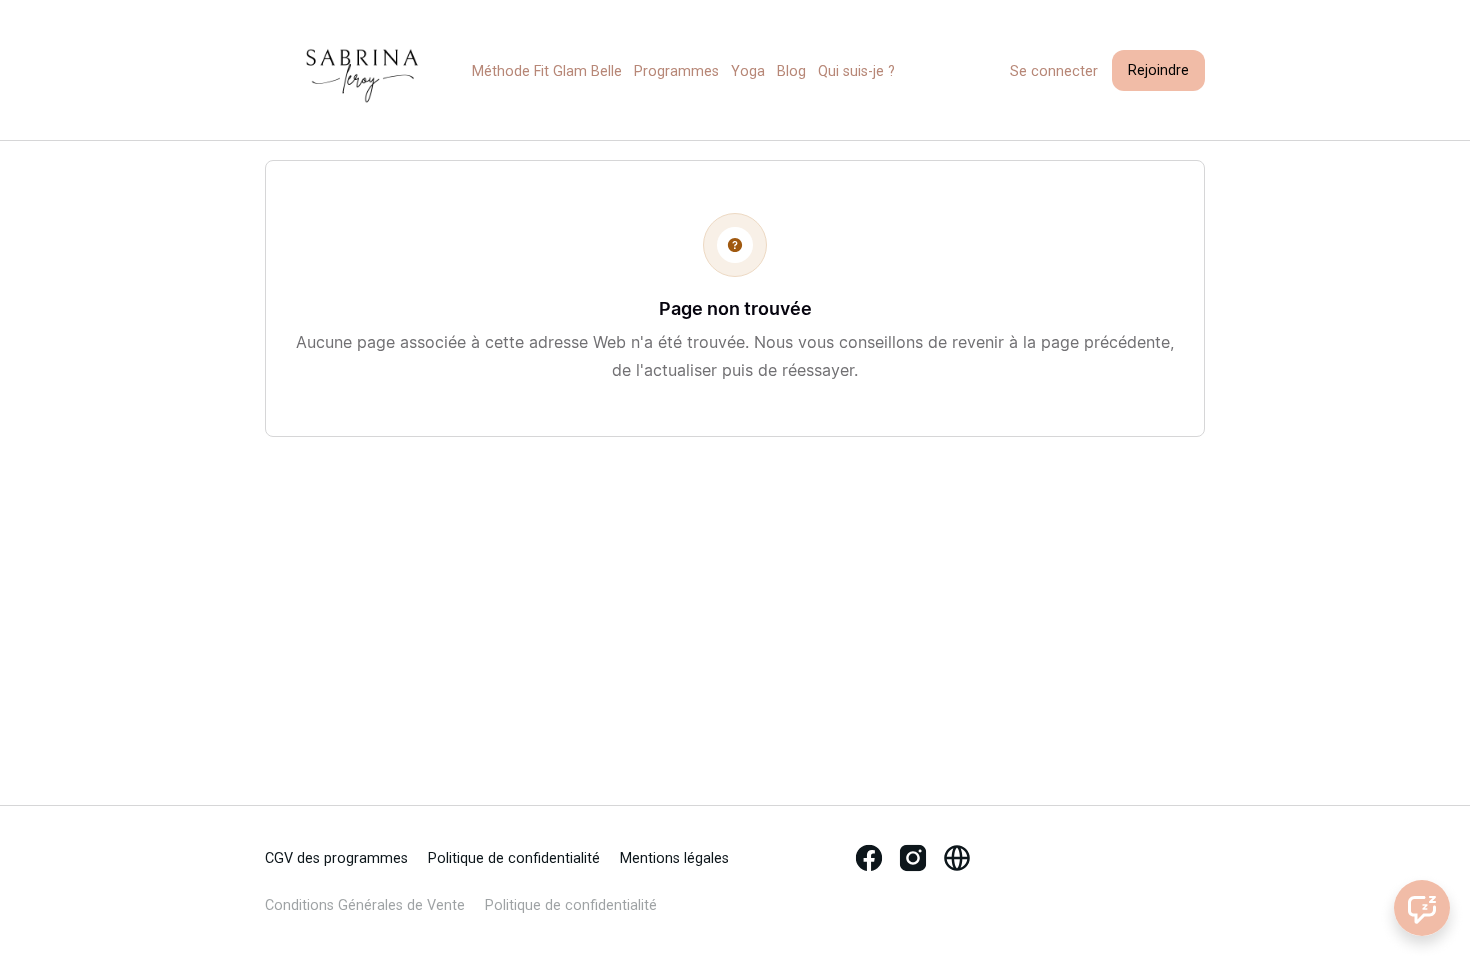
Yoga (748, 71)
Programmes (676, 71)
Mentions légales (674, 858)
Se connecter (1054, 71)
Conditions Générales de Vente (365, 905)
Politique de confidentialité (514, 858)
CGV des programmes (336, 858)
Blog (791, 71)
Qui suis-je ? (856, 71)
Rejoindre (1158, 70)
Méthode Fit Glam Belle (547, 71)
